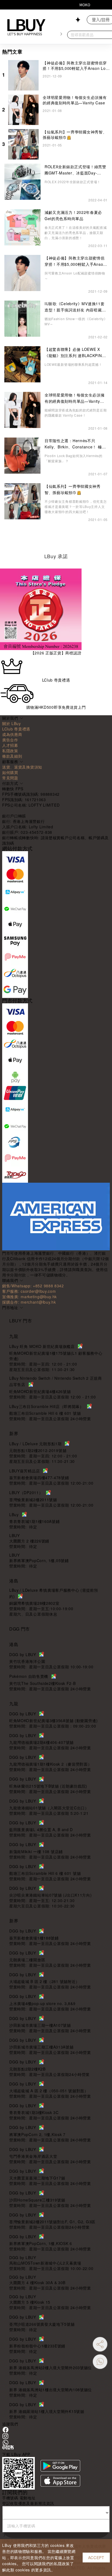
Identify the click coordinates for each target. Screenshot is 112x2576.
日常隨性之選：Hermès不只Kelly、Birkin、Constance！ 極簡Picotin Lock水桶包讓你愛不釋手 (75, 444)
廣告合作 (10, 740)
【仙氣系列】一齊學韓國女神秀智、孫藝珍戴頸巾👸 (73, 489)
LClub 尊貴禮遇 (16, 729)
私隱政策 (10, 751)
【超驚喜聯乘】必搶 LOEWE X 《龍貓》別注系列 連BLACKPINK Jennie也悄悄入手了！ (74, 352)
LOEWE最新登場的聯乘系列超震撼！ (73, 364)
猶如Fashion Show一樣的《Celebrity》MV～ (76, 321)
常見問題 (10, 778)
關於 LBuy (12, 723)
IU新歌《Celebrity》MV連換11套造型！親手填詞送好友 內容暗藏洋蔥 (75, 307)
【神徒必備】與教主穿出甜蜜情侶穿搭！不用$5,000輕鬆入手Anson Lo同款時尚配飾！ (76, 68)
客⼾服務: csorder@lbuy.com (29, 1291)
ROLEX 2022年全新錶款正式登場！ (73, 182)
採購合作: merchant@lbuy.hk (29, 1302)
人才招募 (10, 745)
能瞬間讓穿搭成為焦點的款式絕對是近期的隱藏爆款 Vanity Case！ (76, 413)
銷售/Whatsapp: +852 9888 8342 (33, 1286)
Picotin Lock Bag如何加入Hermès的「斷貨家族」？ (74, 458)
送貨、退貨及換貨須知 (22, 767)
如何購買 (10, 772)
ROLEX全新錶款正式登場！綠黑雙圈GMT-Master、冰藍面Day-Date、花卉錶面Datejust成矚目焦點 (75, 170)
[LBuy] (26, 27)
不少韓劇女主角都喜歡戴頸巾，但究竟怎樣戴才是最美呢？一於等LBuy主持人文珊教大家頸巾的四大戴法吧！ (76, 506)
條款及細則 (12, 756)
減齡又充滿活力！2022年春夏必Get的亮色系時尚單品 (73, 215)
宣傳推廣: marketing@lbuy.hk (29, 1297)
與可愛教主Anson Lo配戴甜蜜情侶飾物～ (75, 276)
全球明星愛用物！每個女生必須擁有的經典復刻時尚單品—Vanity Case (75, 100)
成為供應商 (12, 734)
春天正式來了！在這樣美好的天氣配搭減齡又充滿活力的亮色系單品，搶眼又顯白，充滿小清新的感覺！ (76, 232)
